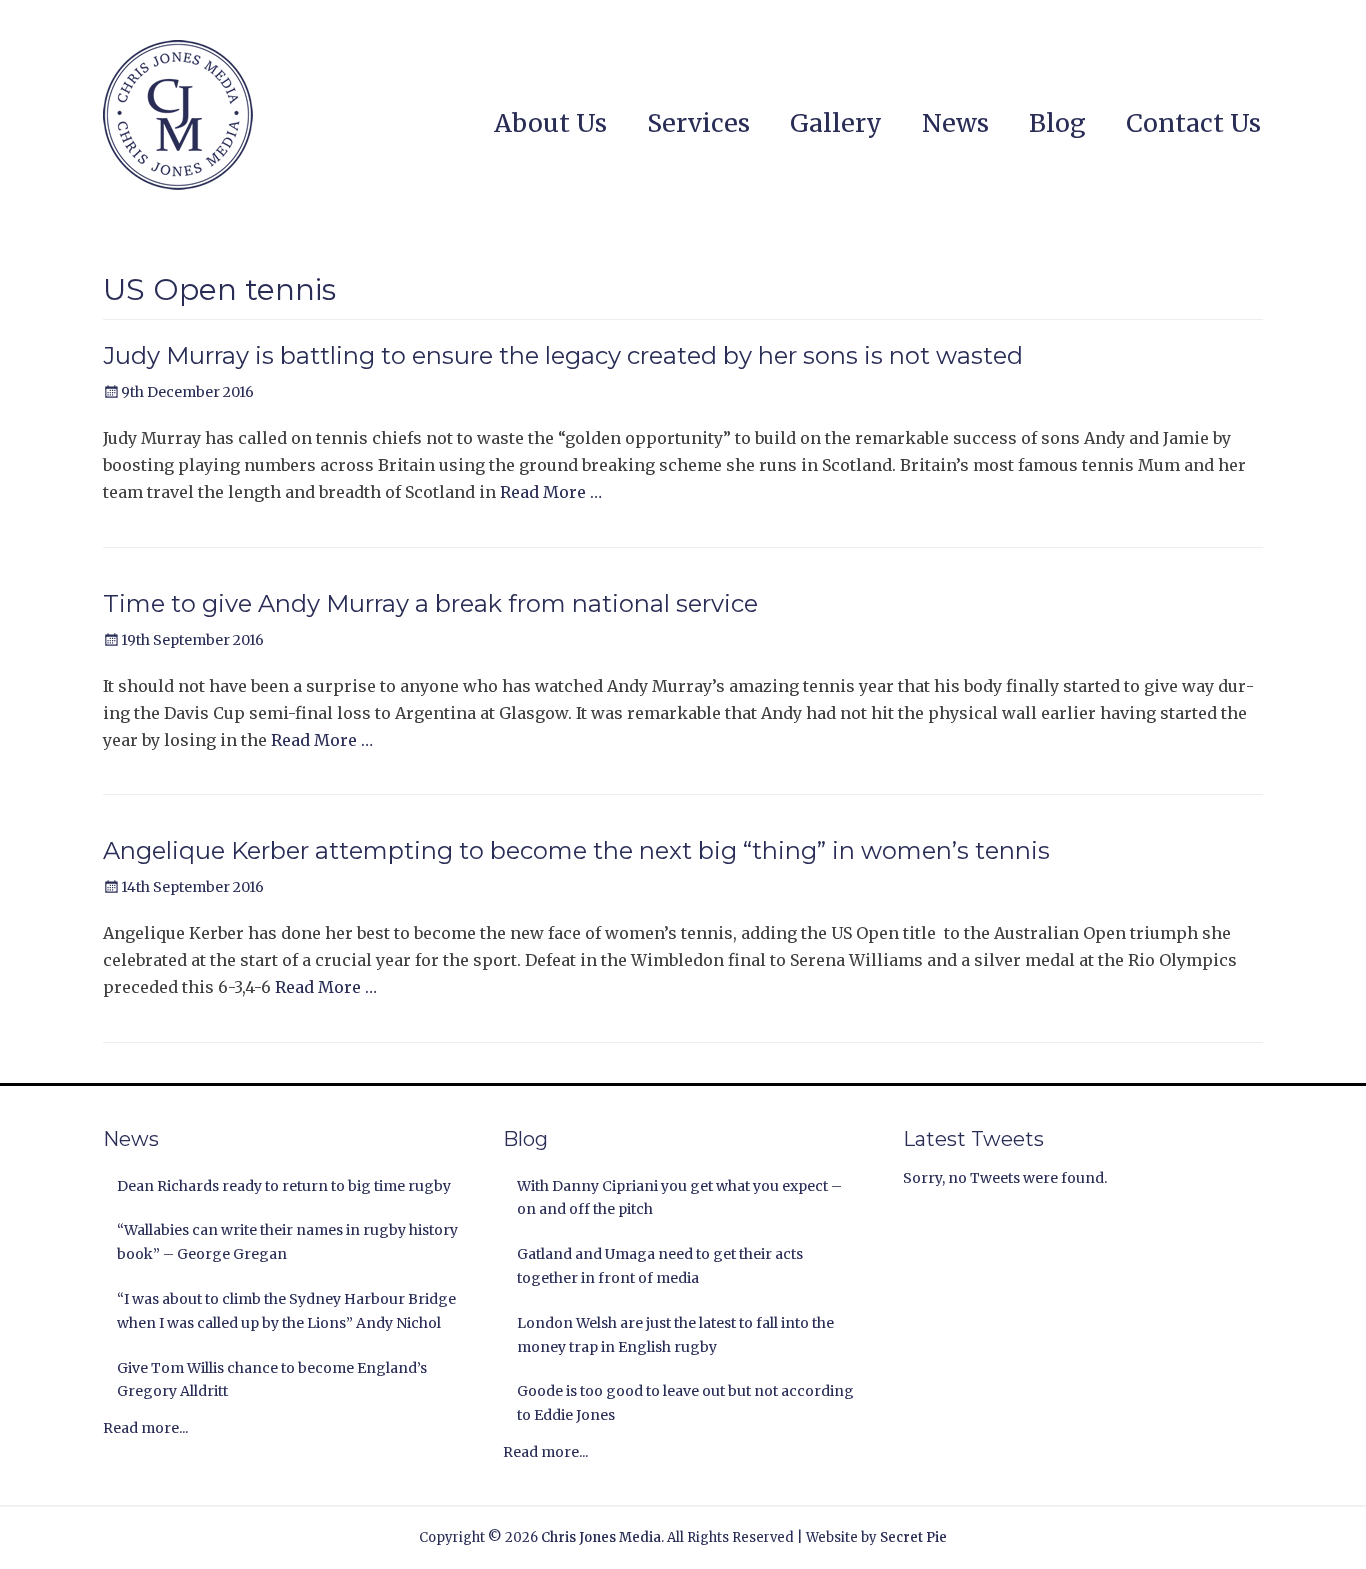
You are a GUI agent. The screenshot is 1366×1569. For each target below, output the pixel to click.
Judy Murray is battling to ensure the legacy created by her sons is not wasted (563, 355)
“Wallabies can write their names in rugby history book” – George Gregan (287, 1242)
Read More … (551, 492)
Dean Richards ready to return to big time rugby (284, 1186)
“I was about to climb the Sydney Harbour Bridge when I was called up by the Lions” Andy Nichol (286, 1311)
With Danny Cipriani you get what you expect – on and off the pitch (679, 1198)
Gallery (836, 123)
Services (698, 123)
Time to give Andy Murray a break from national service (430, 603)
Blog (1057, 123)
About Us (550, 123)
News (955, 123)
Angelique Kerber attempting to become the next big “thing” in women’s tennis (576, 850)
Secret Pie (913, 1537)
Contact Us (1193, 123)
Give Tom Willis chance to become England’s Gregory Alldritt (272, 1380)
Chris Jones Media (601, 1537)
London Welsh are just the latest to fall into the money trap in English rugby (675, 1335)
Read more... (145, 1428)
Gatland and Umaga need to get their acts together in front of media (660, 1266)
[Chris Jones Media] (178, 115)
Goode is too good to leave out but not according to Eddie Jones (685, 1403)
